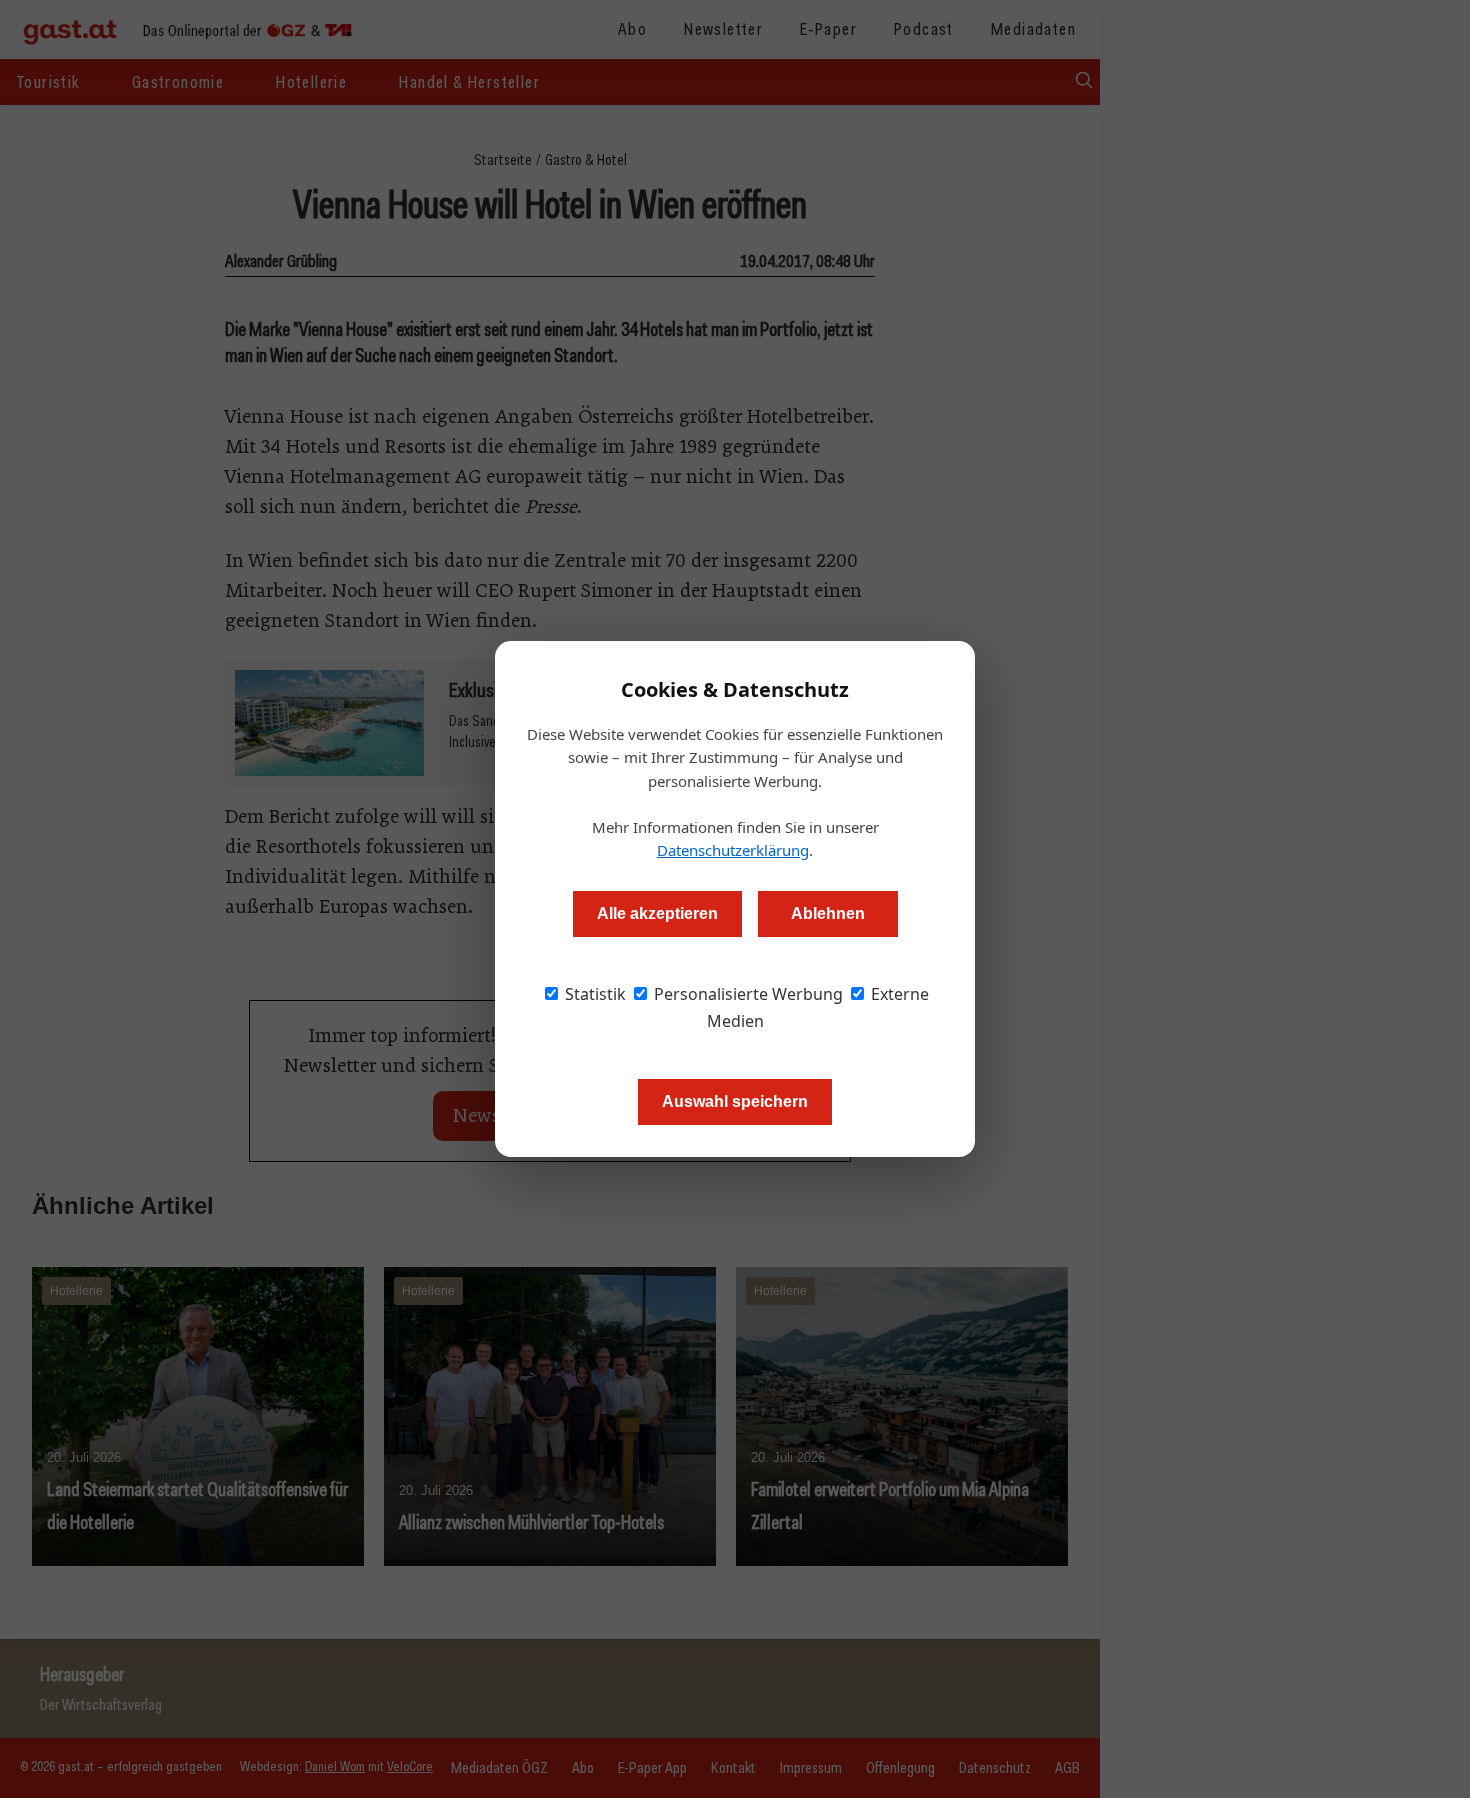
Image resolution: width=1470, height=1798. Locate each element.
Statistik (593, 994)
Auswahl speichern (735, 1101)
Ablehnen (828, 913)
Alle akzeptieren (657, 913)
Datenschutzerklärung (733, 850)
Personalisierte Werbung (746, 994)
